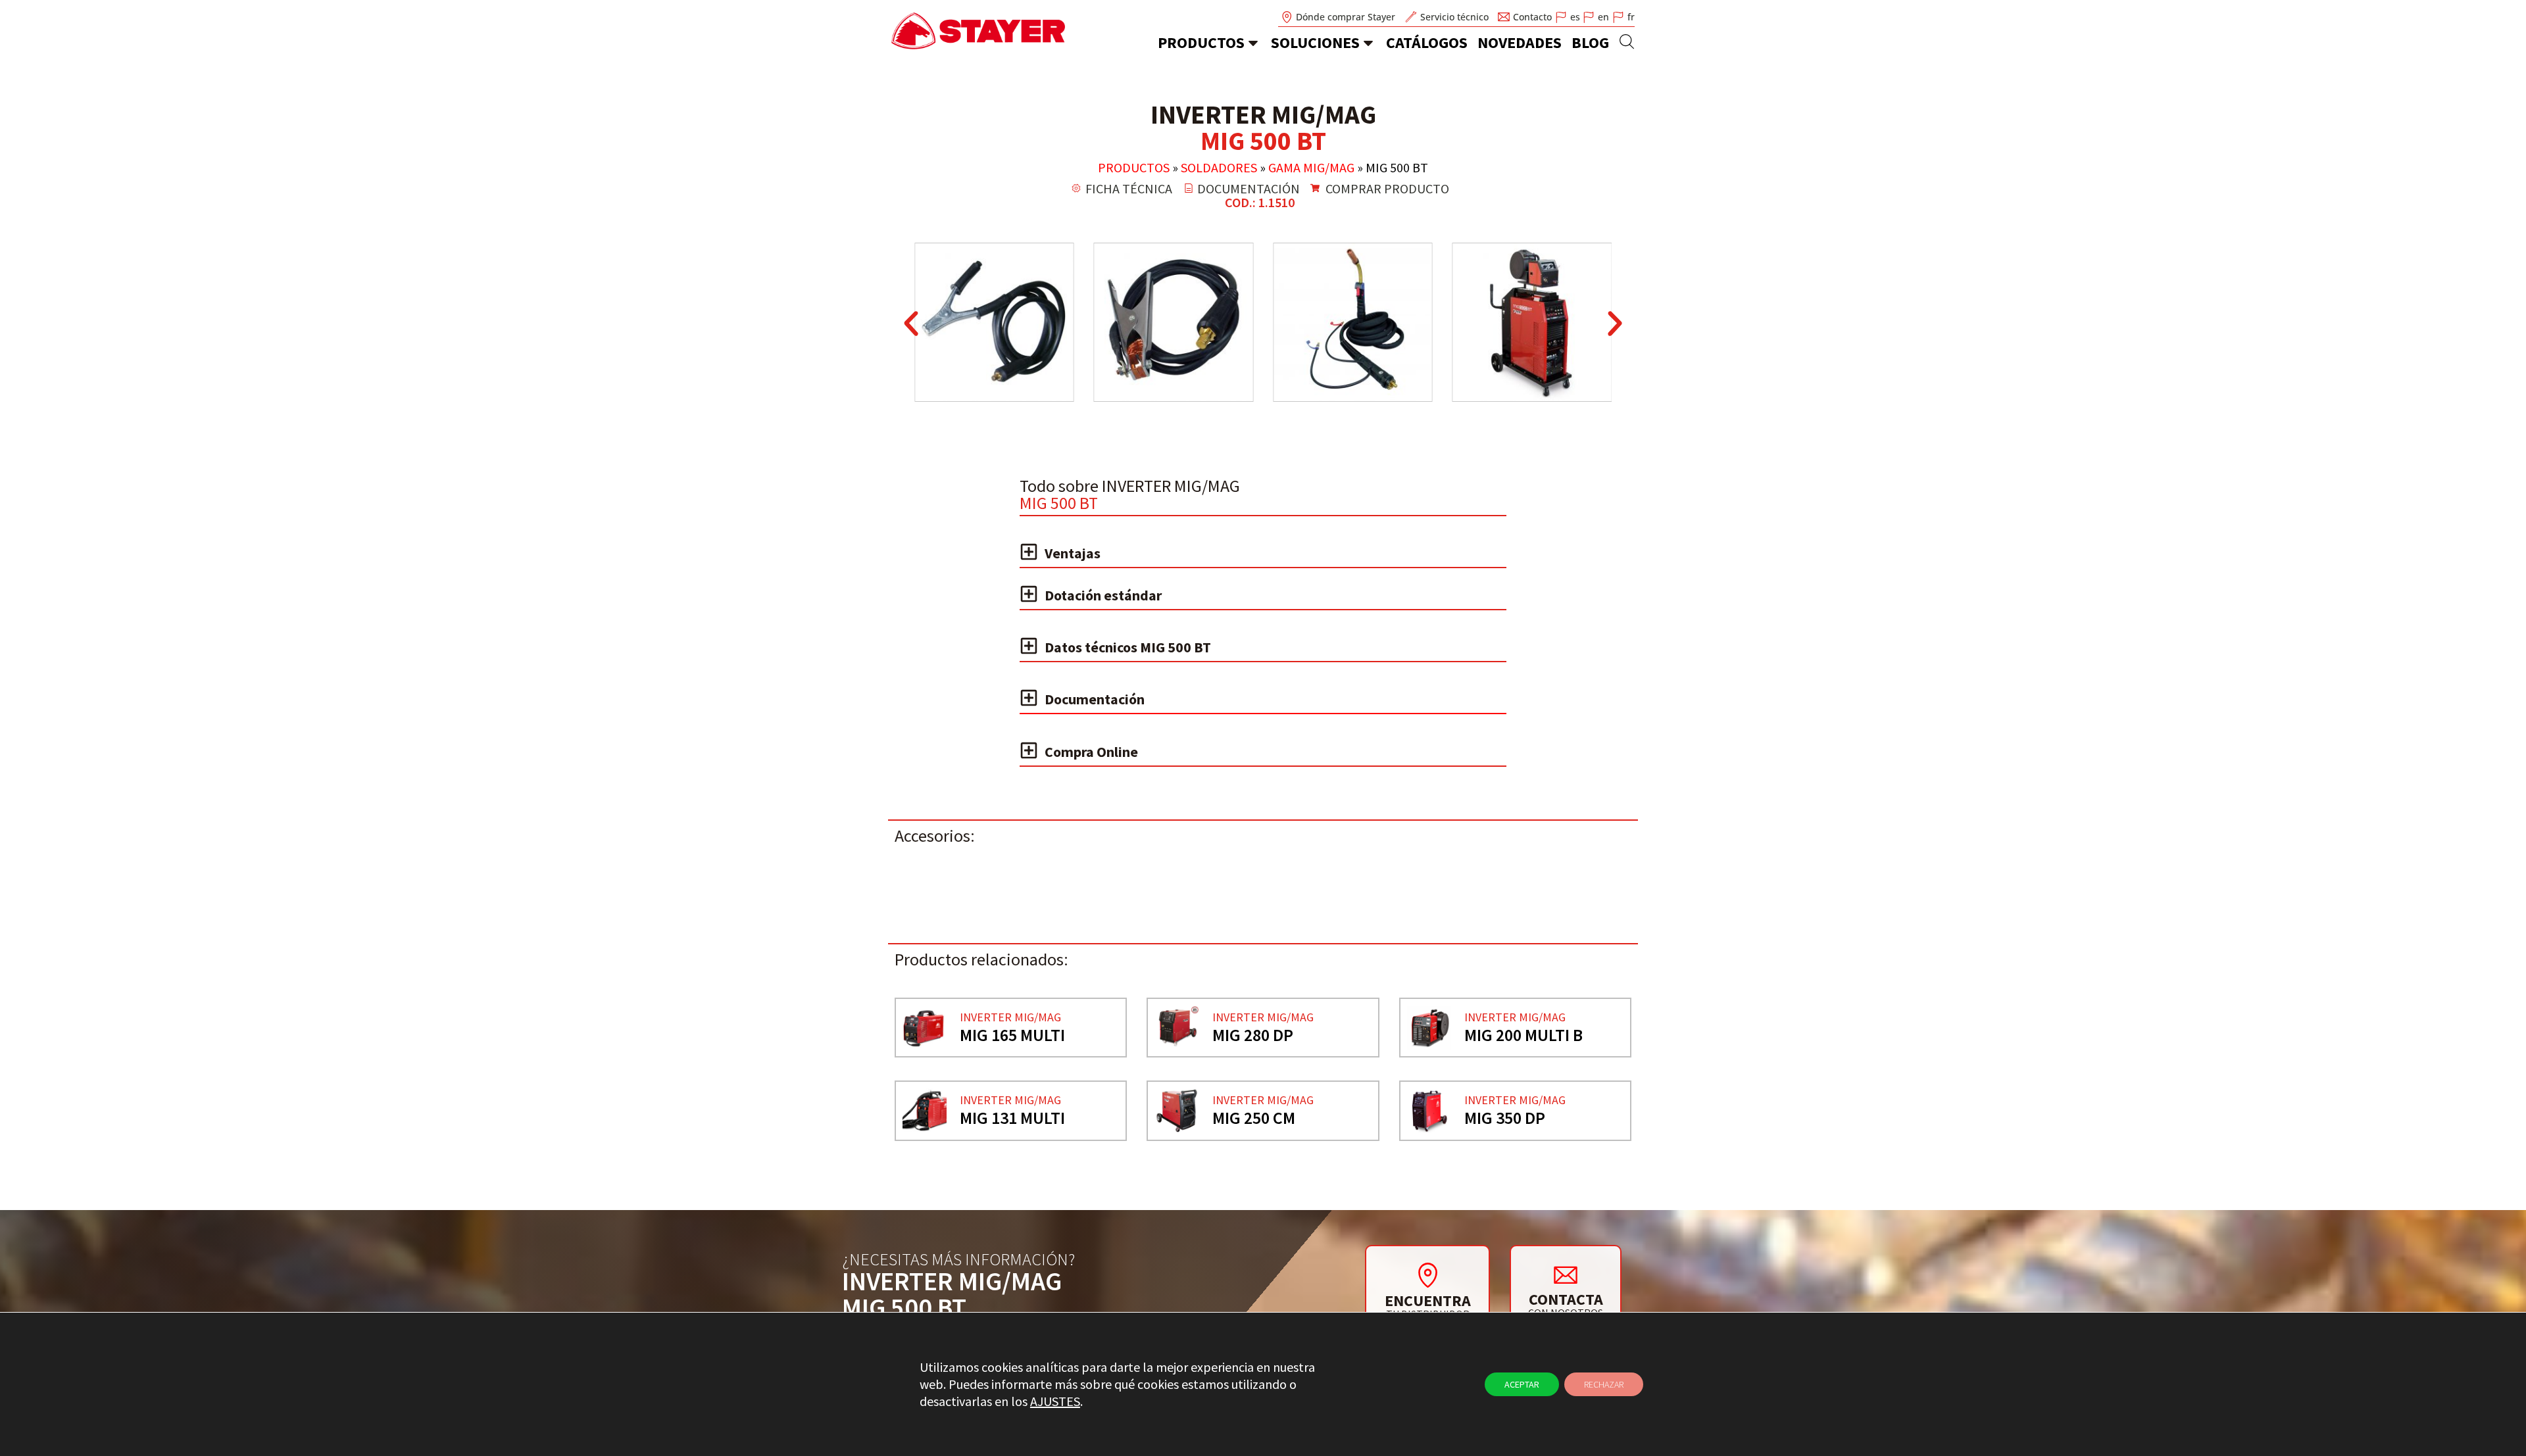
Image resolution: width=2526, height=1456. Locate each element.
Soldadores (1219, 167)
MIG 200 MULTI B (1523, 1035)
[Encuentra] (1427, 1275)
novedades (1520, 42)
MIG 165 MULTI (1012, 1035)
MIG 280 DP (1253, 1035)
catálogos (1427, 42)
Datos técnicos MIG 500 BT (1128, 647)
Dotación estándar (1103, 595)
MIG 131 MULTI (1012, 1118)
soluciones (1315, 42)
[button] (911, 324)
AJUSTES (1055, 1401)
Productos (1201, 42)
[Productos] (1253, 43)
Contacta (1566, 1299)
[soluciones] (1368, 43)
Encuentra (1428, 1300)
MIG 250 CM (1254, 1118)
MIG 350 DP (1505, 1118)
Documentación (1095, 699)
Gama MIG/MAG (1311, 167)
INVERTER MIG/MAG (1010, 1017)
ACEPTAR (1522, 1384)
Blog (1590, 42)
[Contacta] (1566, 1274)
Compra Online (1091, 752)
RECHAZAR (1604, 1384)
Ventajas (1073, 553)
